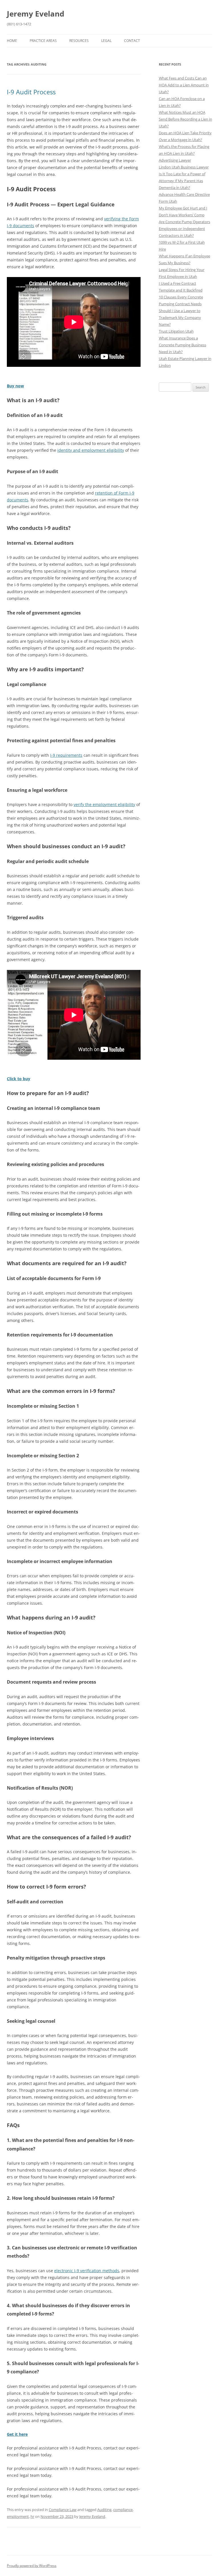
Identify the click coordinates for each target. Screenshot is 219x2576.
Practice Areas (43, 41)
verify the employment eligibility (104, 804)
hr (32, 2516)
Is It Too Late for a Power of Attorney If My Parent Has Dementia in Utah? (182, 181)
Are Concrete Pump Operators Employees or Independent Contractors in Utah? (184, 229)
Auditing (104, 2510)
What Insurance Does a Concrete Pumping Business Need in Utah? (182, 345)
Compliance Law (63, 2510)
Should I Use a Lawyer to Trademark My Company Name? (180, 318)
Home (12, 41)
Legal (106, 41)
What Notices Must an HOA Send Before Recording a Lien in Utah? (185, 119)
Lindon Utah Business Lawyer (184, 167)
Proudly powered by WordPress (32, 2566)
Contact (132, 41)
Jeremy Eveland (36, 14)
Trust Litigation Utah (176, 331)
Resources (79, 41)
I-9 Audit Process (31, 92)
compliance (123, 2510)
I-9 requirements (66, 755)
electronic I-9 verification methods (87, 2271)
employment (18, 2516)
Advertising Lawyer (175, 160)
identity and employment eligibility (91, 450)
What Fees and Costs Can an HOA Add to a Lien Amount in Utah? (184, 85)
